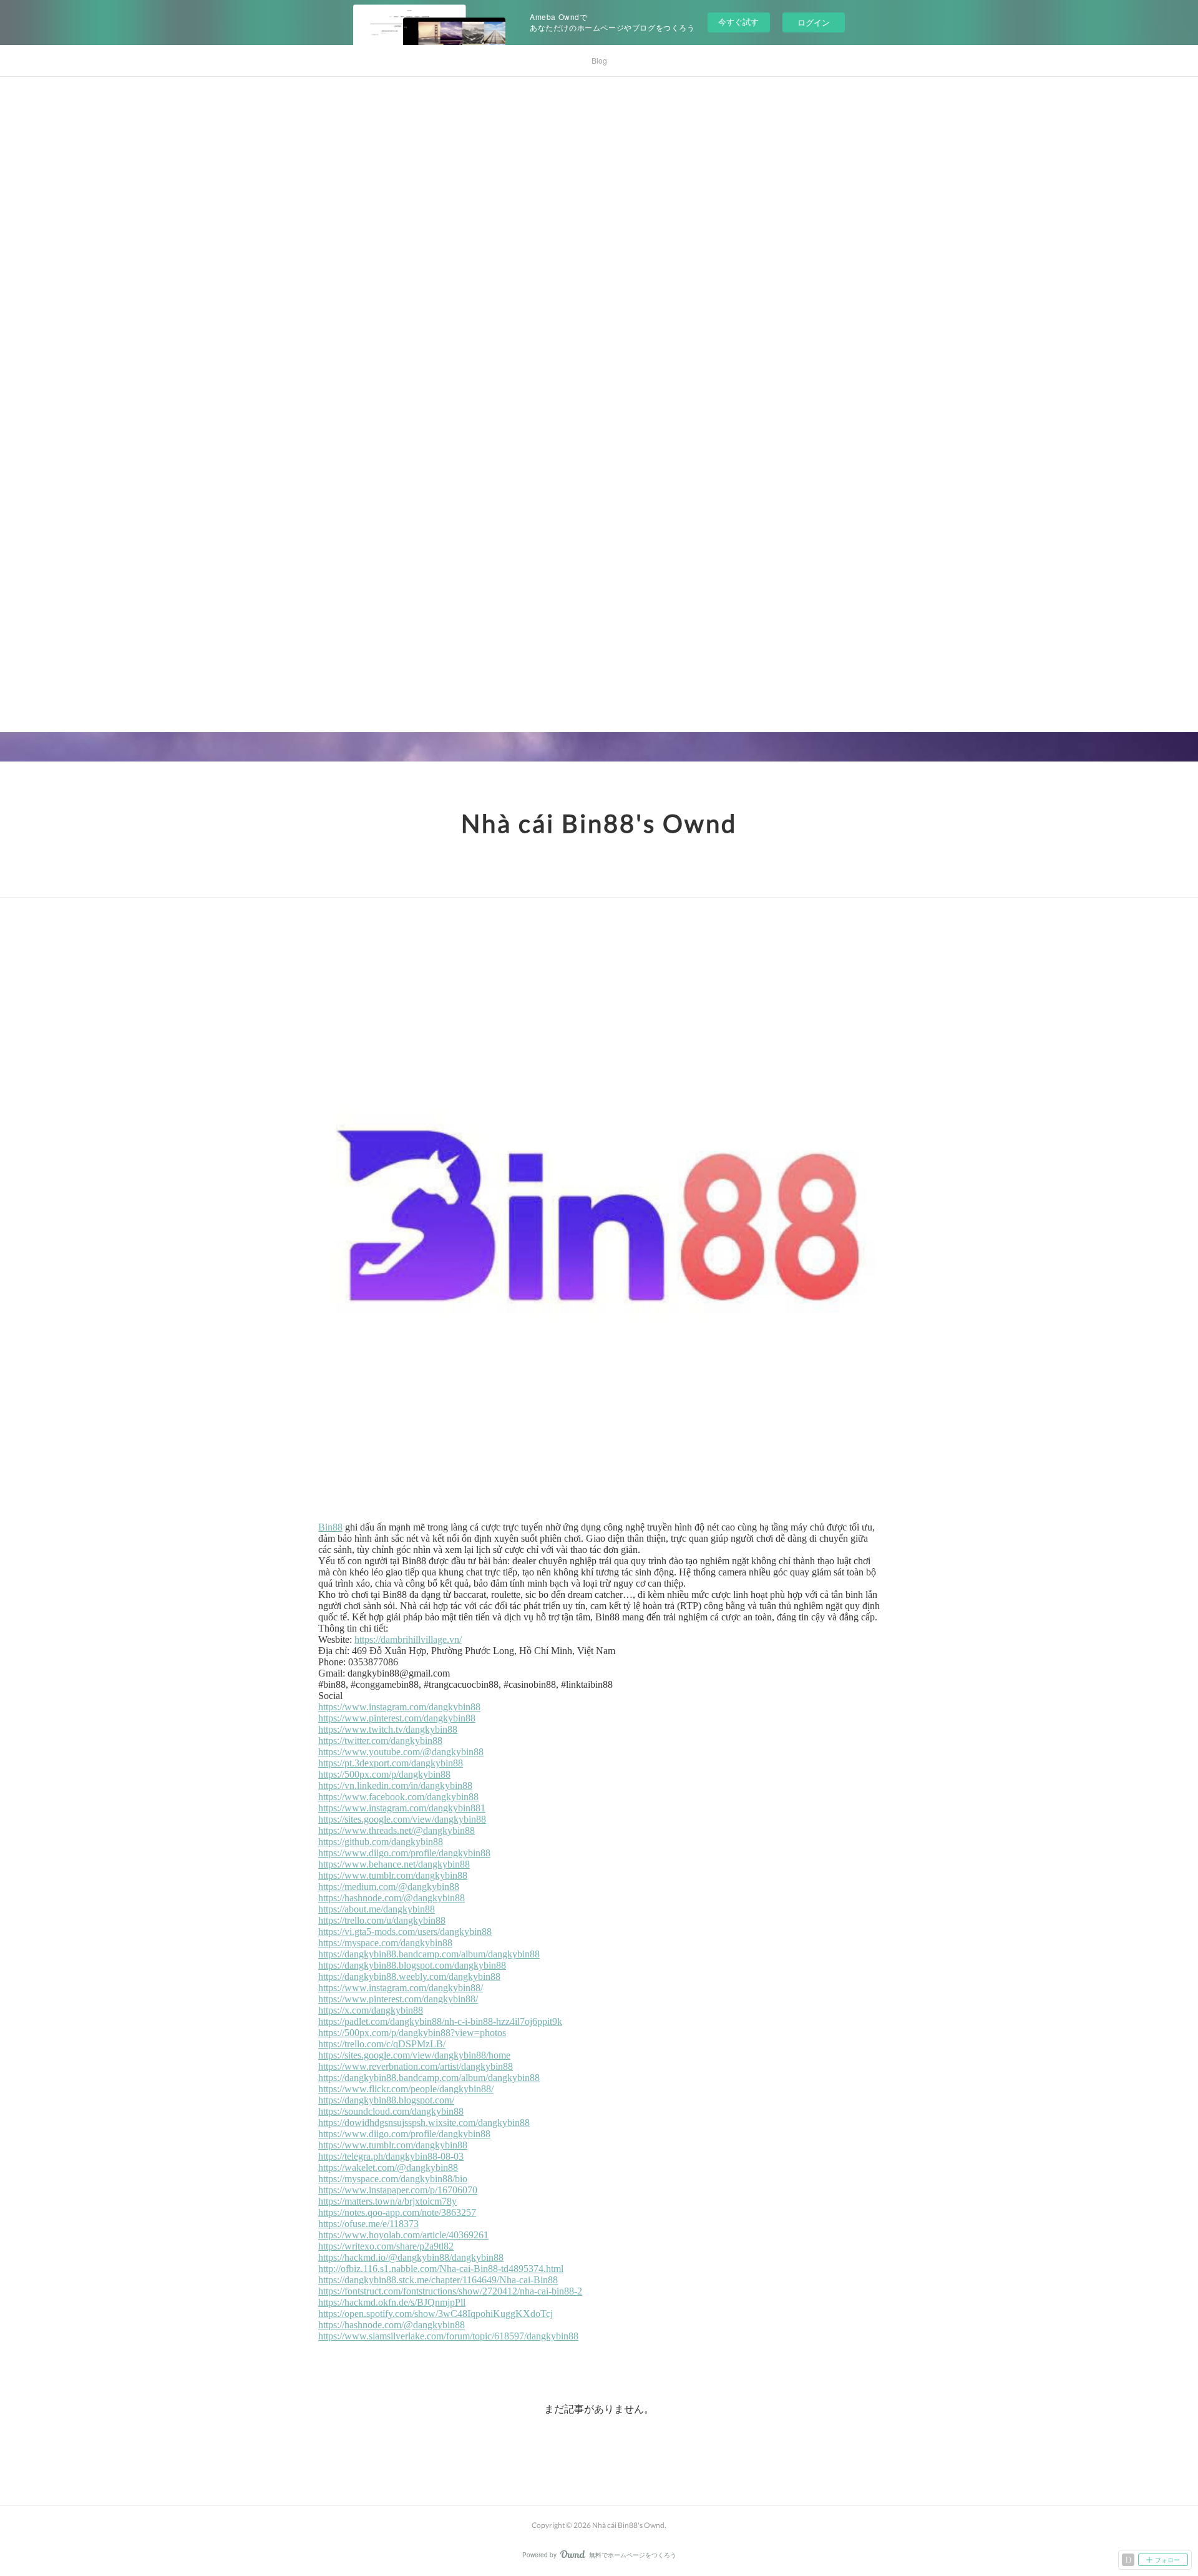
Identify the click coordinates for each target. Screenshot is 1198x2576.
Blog (599, 60)
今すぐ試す (738, 22)
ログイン (814, 22)
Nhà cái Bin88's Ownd (599, 823)
